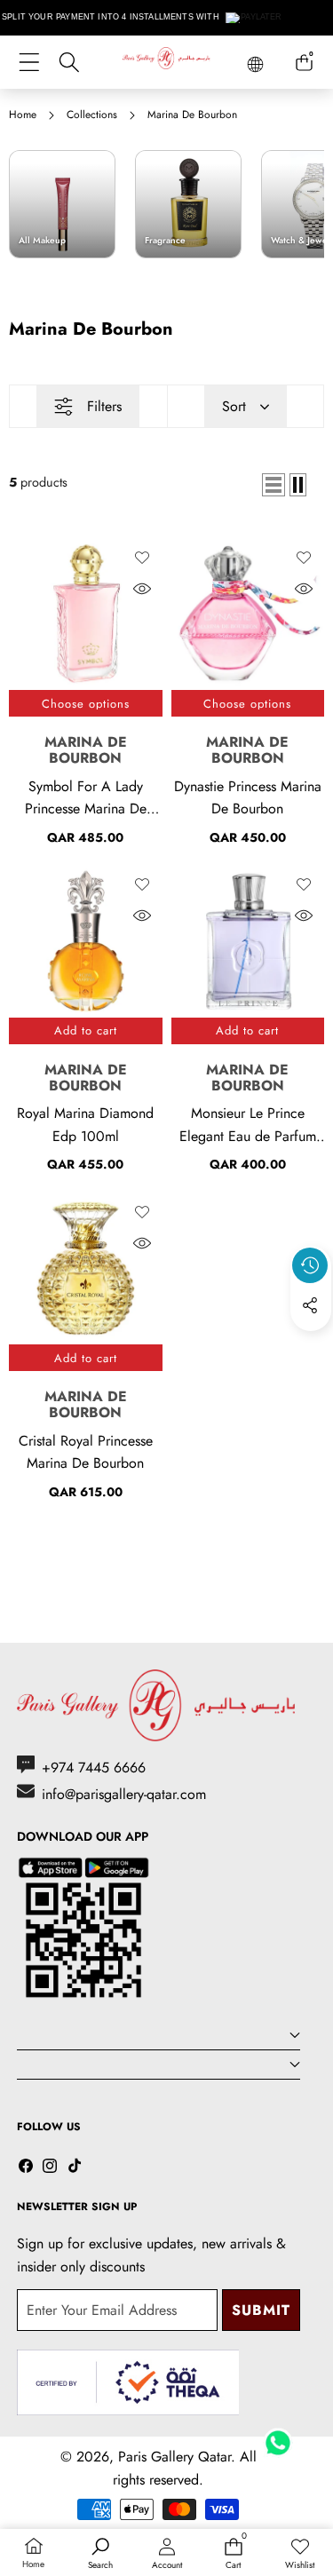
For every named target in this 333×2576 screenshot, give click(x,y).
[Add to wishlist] (142, 558)
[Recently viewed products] (310, 1265)
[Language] (255, 64)
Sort (234, 406)
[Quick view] (142, 589)
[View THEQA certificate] (128, 2383)
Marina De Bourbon (86, 750)
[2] (298, 485)
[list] (274, 485)
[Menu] (29, 63)
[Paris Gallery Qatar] (167, 61)
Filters (104, 406)
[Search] (69, 63)
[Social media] (310, 1305)
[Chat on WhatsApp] (278, 2437)
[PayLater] (254, 18)
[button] (311, 1346)
